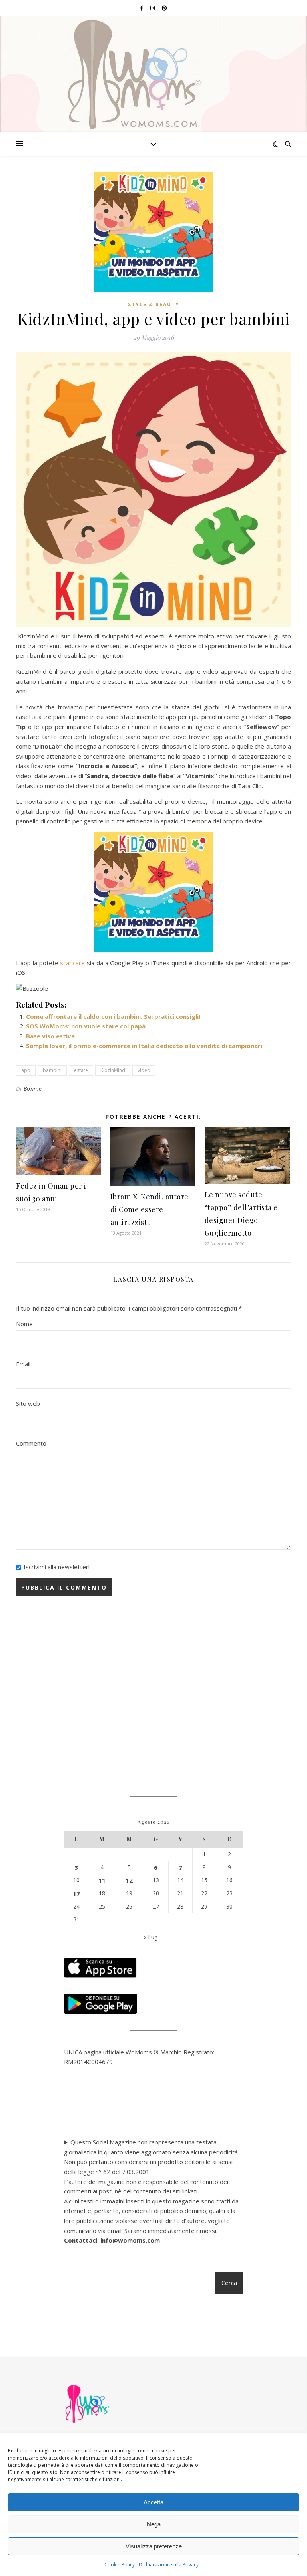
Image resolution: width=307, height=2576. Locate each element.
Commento (31, 1443)
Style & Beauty (154, 304)
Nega (154, 2524)
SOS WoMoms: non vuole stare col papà (86, 1026)
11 (102, 1880)
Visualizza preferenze (154, 2546)
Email (23, 1364)
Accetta (153, 2502)
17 (76, 1893)
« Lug (151, 1937)
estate (81, 1070)
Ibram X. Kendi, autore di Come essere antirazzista (150, 1209)
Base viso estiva (50, 1036)
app (26, 1070)
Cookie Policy (120, 2565)
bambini (52, 1070)
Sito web (28, 1403)
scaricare (72, 963)
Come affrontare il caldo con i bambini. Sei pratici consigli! (113, 1016)
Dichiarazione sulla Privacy (169, 2565)
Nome (24, 1324)
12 (129, 1880)
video (144, 1070)
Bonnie (33, 1089)
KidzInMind (113, 1070)
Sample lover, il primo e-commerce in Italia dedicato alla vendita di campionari (144, 1046)
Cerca (229, 2283)
